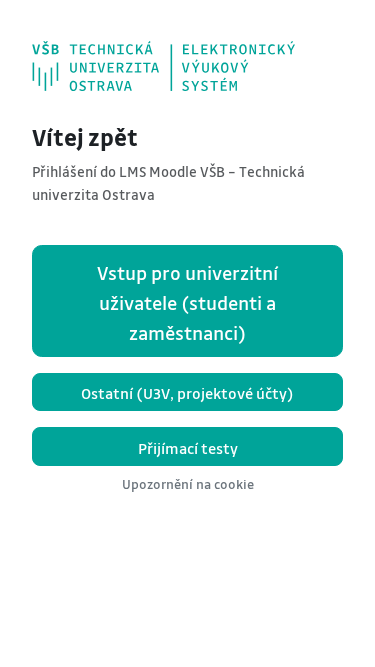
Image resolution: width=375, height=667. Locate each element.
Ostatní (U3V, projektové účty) (187, 393)
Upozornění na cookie (188, 484)
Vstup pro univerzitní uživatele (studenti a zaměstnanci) (187, 303)
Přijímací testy (188, 448)
